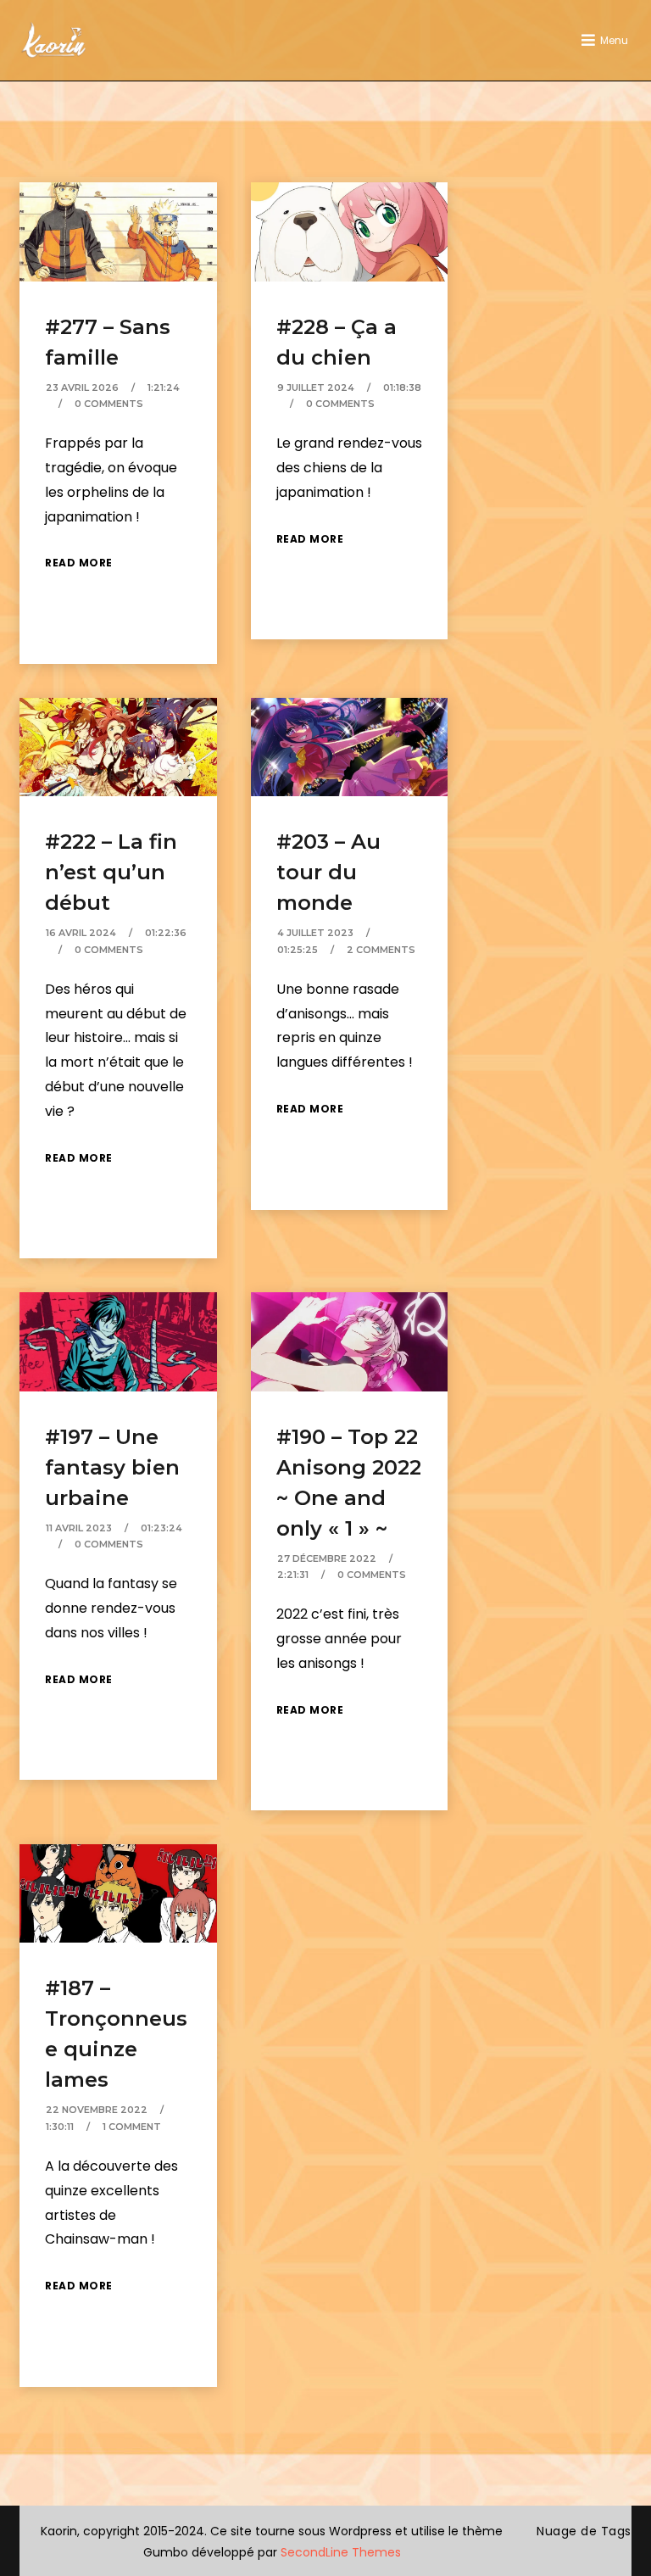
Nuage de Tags (584, 2531)
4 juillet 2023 (315, 933)
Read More (79, 563)
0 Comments (109, 404)
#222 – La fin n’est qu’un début (111, 872)
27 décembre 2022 (327, 1558)
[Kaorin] (53, 40)
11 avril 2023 (79, 1528)
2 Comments (381, 950)
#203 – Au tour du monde (328, 872)
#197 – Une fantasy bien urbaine (112, 1467)
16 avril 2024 (81, 933)
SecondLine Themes (341, 2552)
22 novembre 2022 (97, 2110)
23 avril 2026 (82, 388)
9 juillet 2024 (316, 388)
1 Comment (132, 2127)
